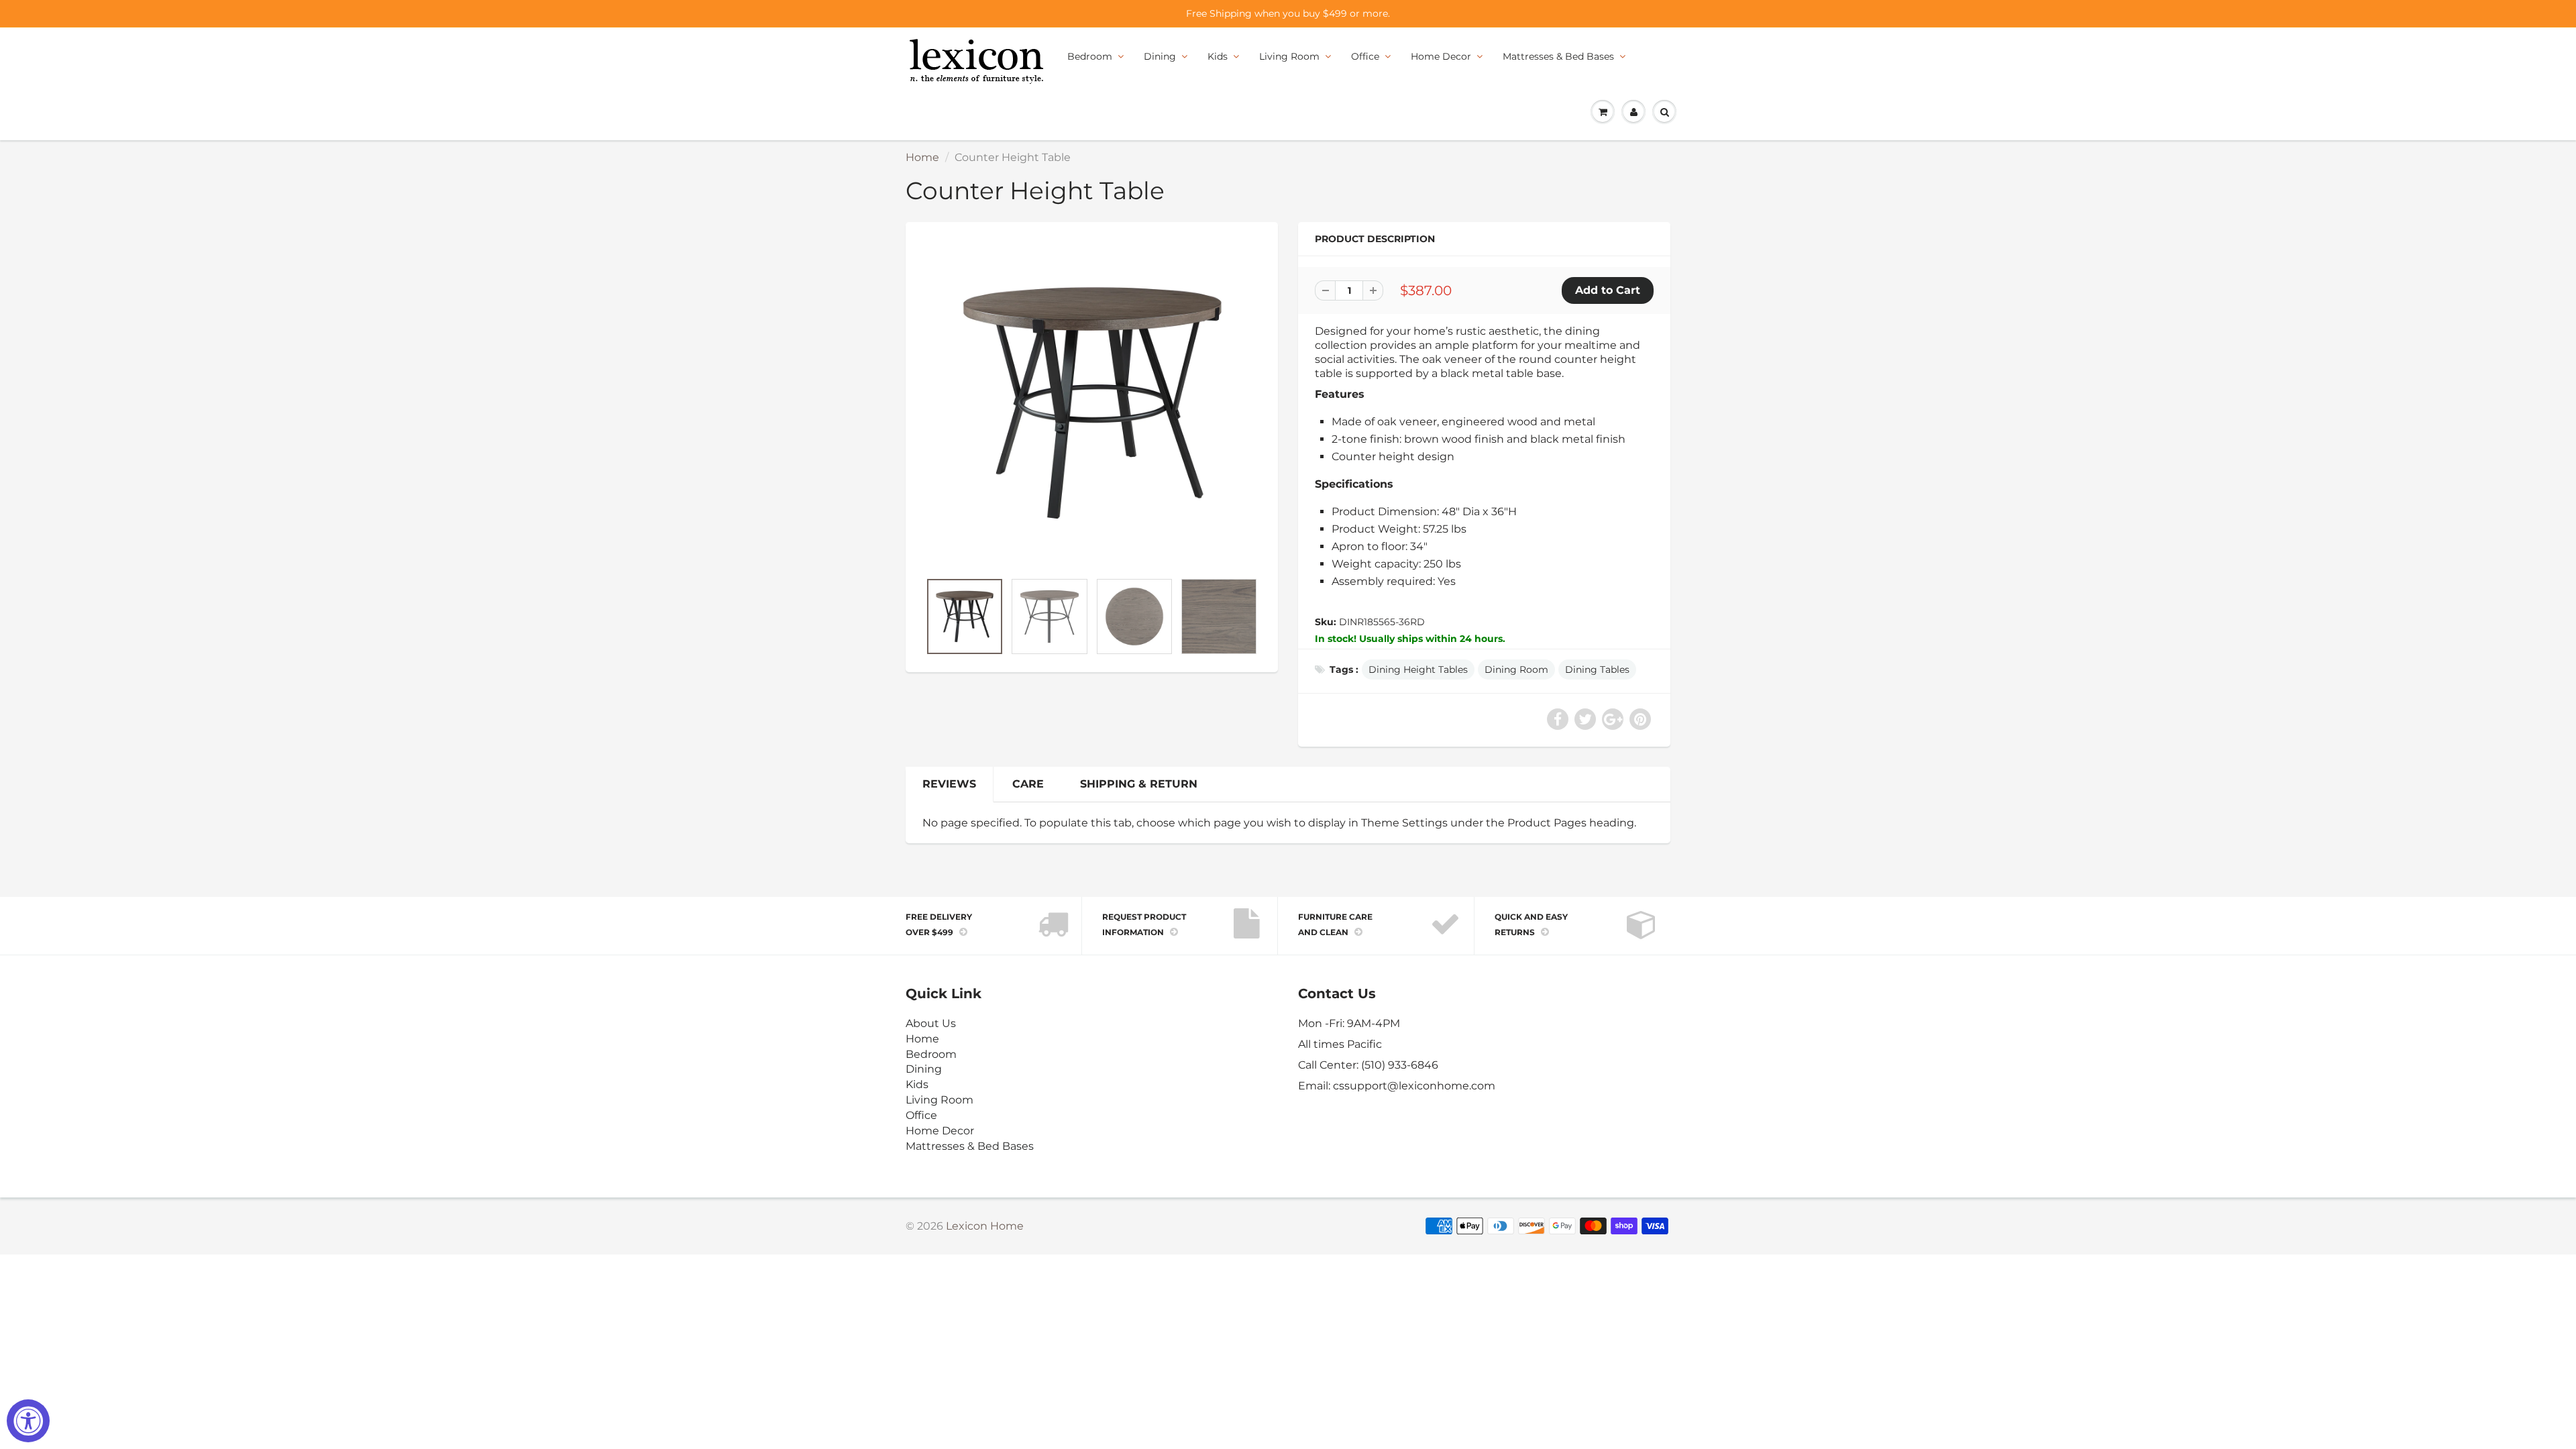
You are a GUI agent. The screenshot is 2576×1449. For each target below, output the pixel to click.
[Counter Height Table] (1092, 403)
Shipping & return (1139, 784)
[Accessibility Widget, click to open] (28, 1421)
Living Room (1289, 56)
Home (922, 157)
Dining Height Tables (1418, 669)
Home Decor (1441, 56)
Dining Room (1516, 669)
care (1028, 784)
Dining (1160, 56)
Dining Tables (1597, 669)
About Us (931, 1023)
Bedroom (1090, 56)
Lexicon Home (985, 1226)
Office (1365, 56)
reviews (949, 784)
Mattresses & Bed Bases (1558, 56)
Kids (1218, 56)
